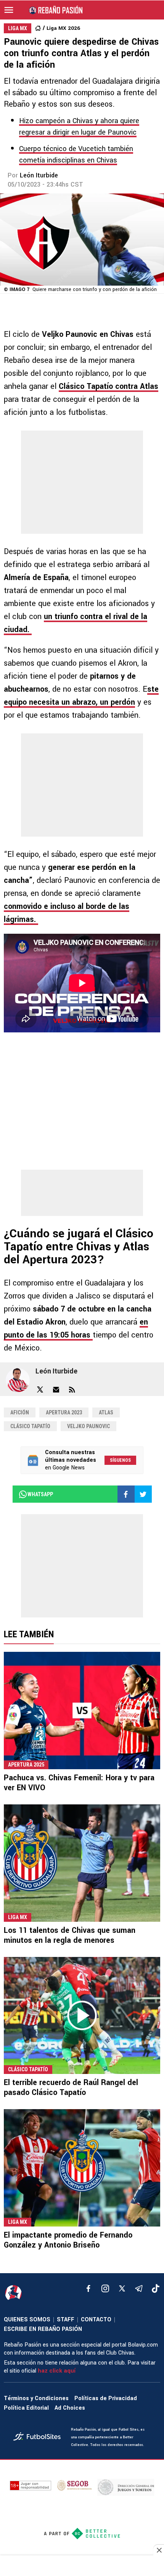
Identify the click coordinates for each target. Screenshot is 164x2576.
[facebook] (88, 2288)
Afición (20, 1412)
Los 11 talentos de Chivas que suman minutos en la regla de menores (70, 1935)
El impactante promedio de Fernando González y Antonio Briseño (68, 2240)
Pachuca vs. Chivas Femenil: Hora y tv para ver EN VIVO (79, 1783)
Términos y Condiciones (36, 2398)
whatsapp (40, 1494)
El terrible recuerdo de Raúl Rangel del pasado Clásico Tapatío (71, 2088)
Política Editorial (26, 2408)
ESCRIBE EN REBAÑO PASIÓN (43, 2329)
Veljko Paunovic (88, 1426)
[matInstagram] (105, 2288)
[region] (82, 2566)
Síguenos (120, 1460)
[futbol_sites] (39, 2437)
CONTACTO (96, 2320)
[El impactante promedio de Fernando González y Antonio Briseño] (82, 2168)
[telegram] (139, 2288)
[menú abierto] (9, 10)
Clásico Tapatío (30, 1426)
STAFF (66, 2320)
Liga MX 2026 (63, 28)
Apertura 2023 (64, 1412)
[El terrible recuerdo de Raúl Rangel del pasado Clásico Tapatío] (82, 2016)
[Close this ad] (159, 2550)
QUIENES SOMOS (27, 2320)
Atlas (106, 1412)
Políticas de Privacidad (106, 2398)
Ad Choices (70, 2408)
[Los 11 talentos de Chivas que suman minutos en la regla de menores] (82, 1863)
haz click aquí (57, 2371)
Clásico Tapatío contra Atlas (109, 386)
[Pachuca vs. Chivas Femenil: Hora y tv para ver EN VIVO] (82, 1711)
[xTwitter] (122, 2288)
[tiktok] (156, 2288)
